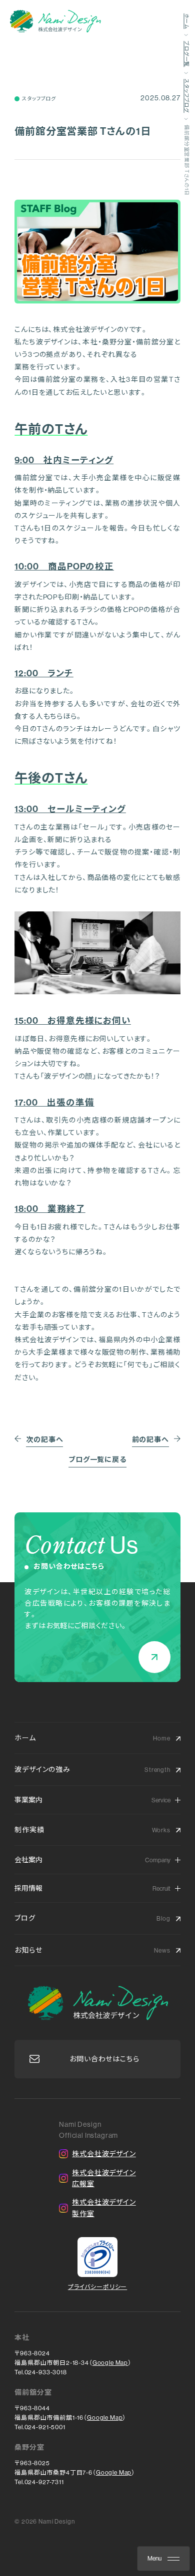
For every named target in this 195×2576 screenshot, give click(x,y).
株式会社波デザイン (104, 2154)
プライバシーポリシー (97, 2287)
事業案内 (28, 1800)
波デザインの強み (42, 1769)
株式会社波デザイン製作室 (104, 2208)
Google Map (110, 2363)
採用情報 (28, 1888)
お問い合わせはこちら (104, 2059)
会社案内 (28, 1860)
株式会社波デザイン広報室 (104, 2178)
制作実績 (29, 1830)
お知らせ (28, 1950)
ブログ (25, 1918)
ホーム (25, 1738)
